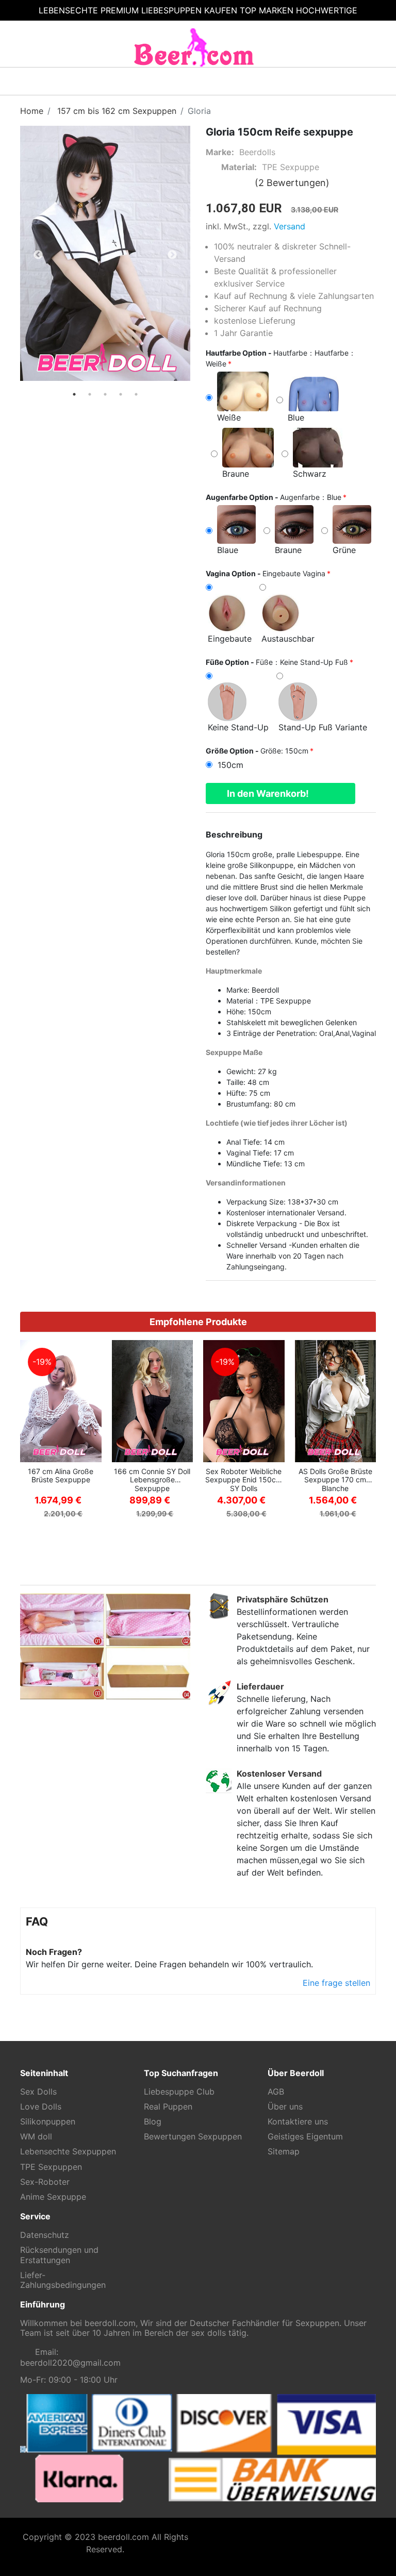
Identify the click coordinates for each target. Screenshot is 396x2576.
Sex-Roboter (45, 2182)
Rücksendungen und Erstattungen (59, 2255)
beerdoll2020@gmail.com (70, 2363)
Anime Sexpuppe (53, 2197)
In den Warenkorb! (268, 793)
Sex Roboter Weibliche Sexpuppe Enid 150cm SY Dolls (244, 1480)
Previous (38, 255)
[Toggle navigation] (36, 81)
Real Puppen (168, 2107)
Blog (153, 2122)
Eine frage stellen (335, 1983)
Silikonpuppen (48, 2122)
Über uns (285, 2107)
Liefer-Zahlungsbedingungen (63, 2280)
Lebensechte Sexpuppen (68, 2152)
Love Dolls (41, 2107)
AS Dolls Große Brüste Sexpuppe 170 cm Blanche (335, 1480)
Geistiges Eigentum (305, 2137)
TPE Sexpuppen (51, 2167)
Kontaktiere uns (298, 2122)
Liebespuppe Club (179, 2092)
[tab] (74, 394)
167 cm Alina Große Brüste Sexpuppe (61, 1476)
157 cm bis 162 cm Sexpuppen (117, 111)
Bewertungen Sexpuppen (193, 2137)
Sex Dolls (38, 2092)
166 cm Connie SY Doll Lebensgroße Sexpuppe (152, 1480)
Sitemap (284, 2152)
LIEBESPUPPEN (171, 10)
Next (172, 255)
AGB (276, 2092)
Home (32, 111)
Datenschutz (45, 2235)
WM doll (36, 2137)
